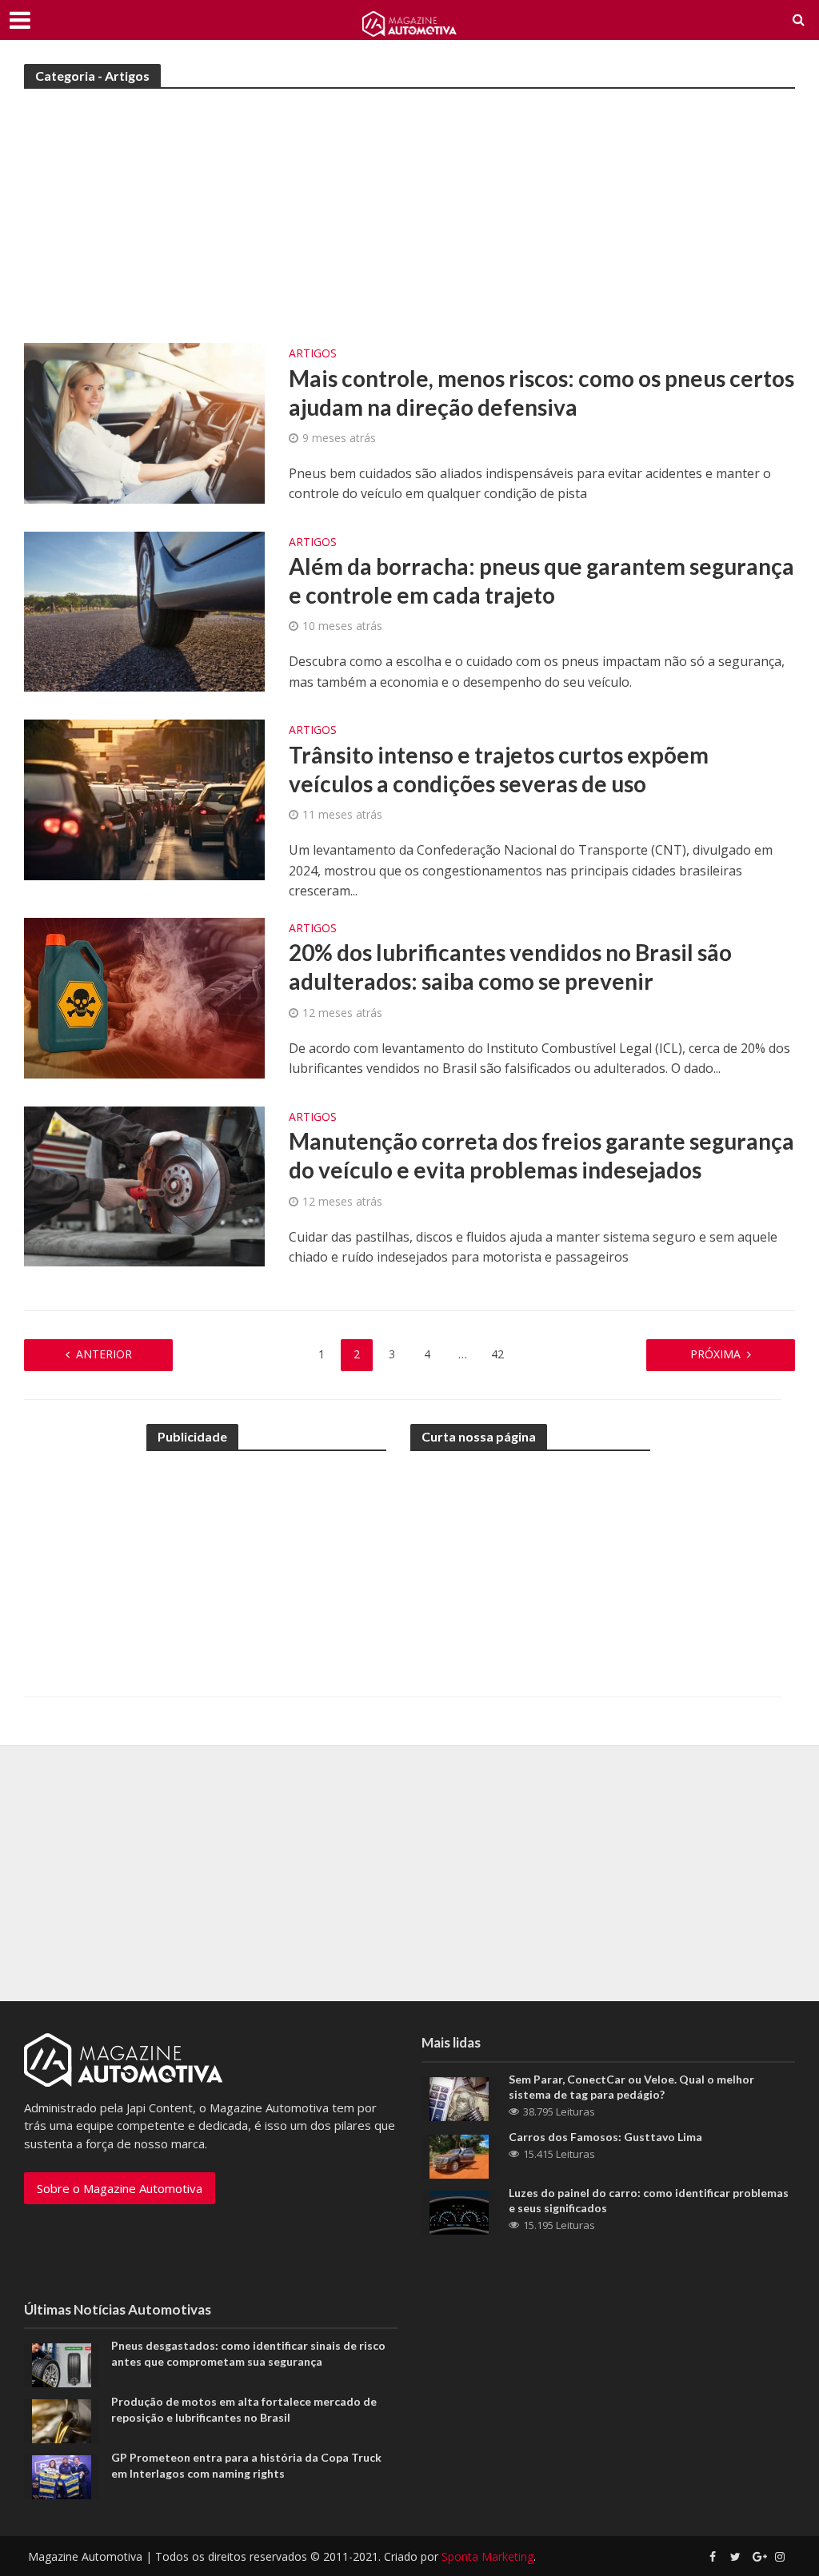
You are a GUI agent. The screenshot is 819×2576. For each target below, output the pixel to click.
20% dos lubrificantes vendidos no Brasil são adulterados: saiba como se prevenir (510, 967)
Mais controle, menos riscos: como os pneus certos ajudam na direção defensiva (541, 393)
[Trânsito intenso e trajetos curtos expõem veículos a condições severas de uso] (144, 799)
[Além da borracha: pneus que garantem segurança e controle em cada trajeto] (144, 610)
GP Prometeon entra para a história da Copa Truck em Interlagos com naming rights (246, 2465)
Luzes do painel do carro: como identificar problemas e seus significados (649, 2200)
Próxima (715, 1354)
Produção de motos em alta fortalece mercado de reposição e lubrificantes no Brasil (244, 2409)
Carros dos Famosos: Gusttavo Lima (605, 2137)
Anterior (104, 1354)
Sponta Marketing (487, 2556)
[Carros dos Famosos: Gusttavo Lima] (459, 2155)
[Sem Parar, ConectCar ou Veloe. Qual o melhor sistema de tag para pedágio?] (459, 2097)
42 (497, 1354)
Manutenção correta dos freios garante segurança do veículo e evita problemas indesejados (541, 1155)
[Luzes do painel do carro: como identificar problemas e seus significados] (459, 2211)
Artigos (313, 354)
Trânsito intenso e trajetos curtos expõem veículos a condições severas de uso (499, 769)
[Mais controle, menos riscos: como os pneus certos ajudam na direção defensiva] (144, 422)
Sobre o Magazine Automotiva (120, 2188)
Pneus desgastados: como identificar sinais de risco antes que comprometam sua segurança (248, 2353)
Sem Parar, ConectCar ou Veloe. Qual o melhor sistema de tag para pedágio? (631, 2087)
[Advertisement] (409, 223)
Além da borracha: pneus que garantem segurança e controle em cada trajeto (541, 580)
